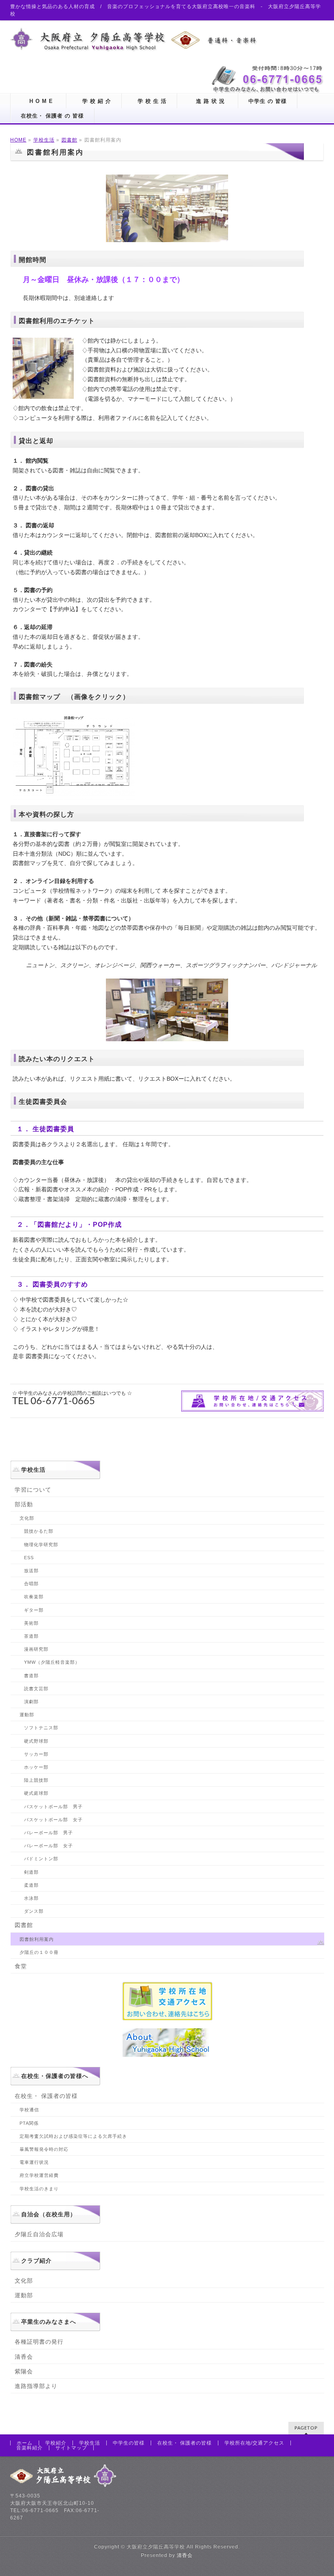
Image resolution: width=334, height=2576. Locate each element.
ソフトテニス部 (41, 1728)
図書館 (69, 140)
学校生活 (44, 140)
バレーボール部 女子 (48, 1846)
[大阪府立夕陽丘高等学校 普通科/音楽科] (134, 43)
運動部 (27, 1715)
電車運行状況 (34, 2162)
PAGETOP (306, 2428)
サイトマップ (71, 2448)
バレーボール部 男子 (48, 1833)
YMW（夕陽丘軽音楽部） (52, 1662)
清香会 (24, 2357)
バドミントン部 (41, 1859)
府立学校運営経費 (39, 2175)
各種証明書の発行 (39, 2342)
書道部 (31, 1676)
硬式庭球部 (36, 1793)
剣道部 (31, 1872)
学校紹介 (56, 2443)
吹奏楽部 (34, 1597)
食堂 (21, 1966)
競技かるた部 (39, 1531)
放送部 (31, 1571)
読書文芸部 (36, 1689)
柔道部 (31, 1885)
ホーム (25, 2443)
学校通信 (29, 2110)
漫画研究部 (36, 1649)
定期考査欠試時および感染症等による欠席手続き (73, 2136)
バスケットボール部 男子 (53, 1807)
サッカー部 (39, 1754)
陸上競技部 (36, 1780)
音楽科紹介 (30, 2448)
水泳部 (31, 1898)
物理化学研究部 (41, 1545)
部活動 (24, 1504)
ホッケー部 (36, 1767)
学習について (33, 1490)
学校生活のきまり (39, 2189)
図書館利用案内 (37, 1939)
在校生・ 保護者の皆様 (46, 2096)
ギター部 (34, 1610)
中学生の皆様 (129, 2443)
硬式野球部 (36, 1741)
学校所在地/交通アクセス (254, 2443)
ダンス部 (34, 1911)
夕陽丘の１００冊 (39, 1952)
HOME (18, 140)
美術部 (31, 1623)
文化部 (27, 1518)
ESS (29, 1558)
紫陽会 (24, 2371)
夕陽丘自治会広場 (39, 2234)
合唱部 (31, 1584)
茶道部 (31, 1636)
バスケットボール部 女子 (53, 1820)
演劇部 (31, 1702)
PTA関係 (29, 2123)
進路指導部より (36, 2386)
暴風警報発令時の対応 (44, 2149)
